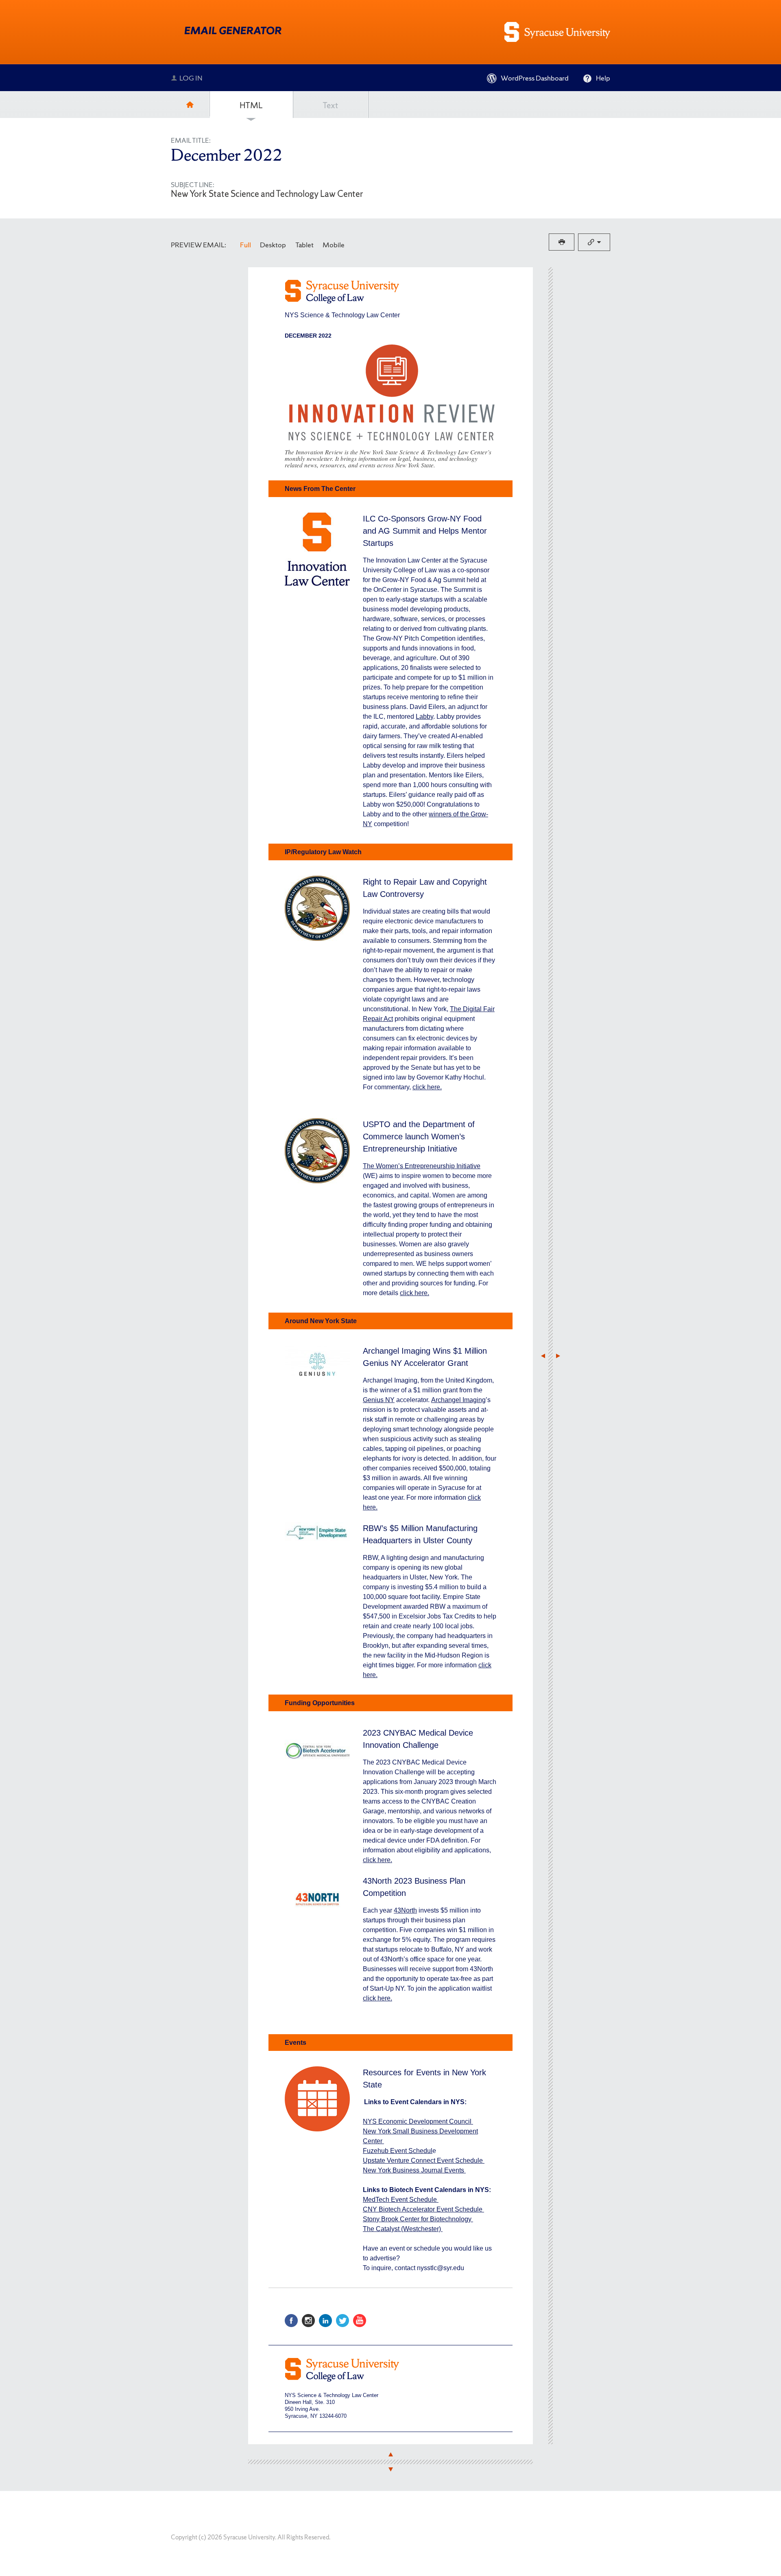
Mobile (334, 245)
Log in (191, 78)
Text (330, 105)
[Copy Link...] (594, 242)
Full (245, 245)
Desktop (273, 245)
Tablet (304, 245)
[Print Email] (562, 242)
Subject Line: (193, 185)
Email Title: (191, 141)
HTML (251, 105)
